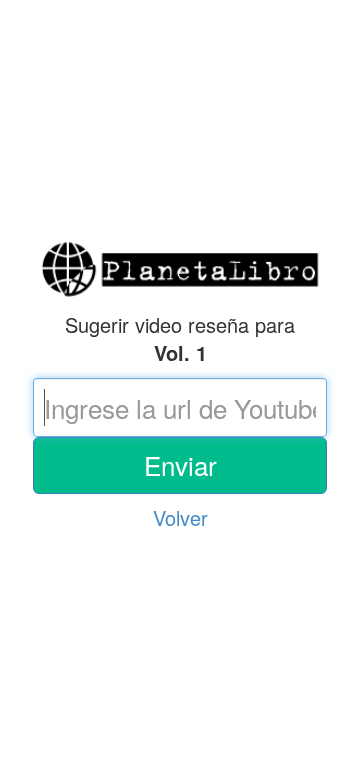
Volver (180, 517)
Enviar (180, 464)
